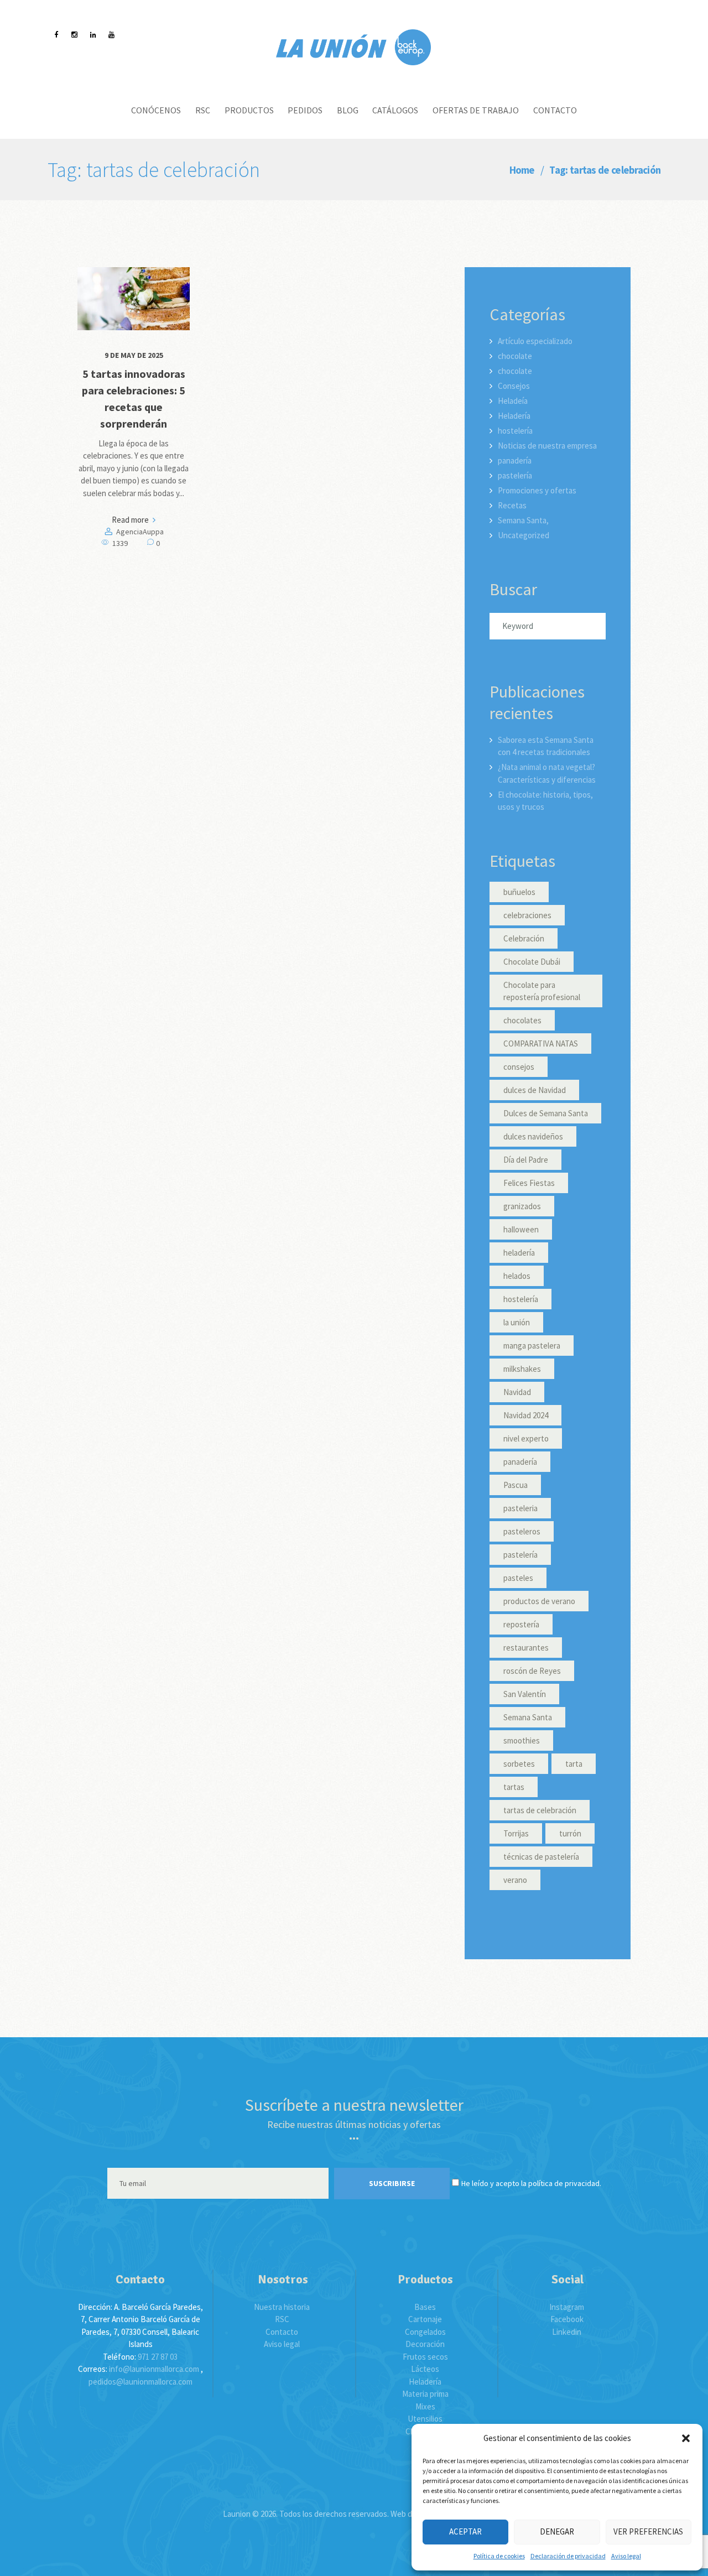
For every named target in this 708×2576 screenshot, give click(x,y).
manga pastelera (532, 1346)
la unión (517, 1322)
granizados (522, 1206)
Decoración (425, 2344)
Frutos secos (425, 2357)
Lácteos (425, 2369)
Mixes (425, 2406)
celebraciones (527, 915)
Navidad (517, 1392)
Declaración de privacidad (568, 2556)
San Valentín (525, 1694)
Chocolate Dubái (532, 962)
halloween (521, 1229)
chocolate (515, 356)
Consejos (514, 386)
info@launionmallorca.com (154, 2369)
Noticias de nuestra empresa (547, 446)
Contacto (282, 2332)
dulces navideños (533, 1136)
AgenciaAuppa (140, 532)
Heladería (514, 416)
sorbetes (519, 1764)
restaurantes (526, 1648)
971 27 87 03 (158, 2357)
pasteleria (520, 1508)
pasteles (518, 1578)
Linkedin (567, 2332)
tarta (574, 1764)
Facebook (567, 2319)
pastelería (515, 475)
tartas (514, 1787)
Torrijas (516, 1833)
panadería (515, 460)
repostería (521, 1624)
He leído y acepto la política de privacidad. (531, 2183)
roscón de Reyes (532, 1671)
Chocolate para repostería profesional (542, 991)
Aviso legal (626, 2556)
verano (515, 1880)
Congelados (425, 2332)
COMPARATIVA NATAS (541, 1044)
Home (522, 170)
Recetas (512, 505)
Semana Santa (528, 1717)
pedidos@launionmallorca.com (140, 2382)
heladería (519, 1253)
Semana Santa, (523, 520)
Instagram (567, 2307)
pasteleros (522, 1531)
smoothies (522, 1740)
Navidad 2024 (526, 1415)
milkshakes (522, 1369)
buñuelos (519, 892)
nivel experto (526, 1438)
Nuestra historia (282, 2307)
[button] (686, 2438)
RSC (282, 2319)
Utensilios (425, 2419)
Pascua (516, 1485)
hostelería (515, 431)
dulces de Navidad (535, 1090)
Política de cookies (499, 2556)
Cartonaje (425, 2319)
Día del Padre (526, 1160)
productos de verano (539, 1601)
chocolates (522, 1020)
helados (517, 1276)
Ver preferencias (648, 2531)
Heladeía (513, 401)
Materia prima (425, 2394)
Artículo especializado (535, 341)
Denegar (557, 2531)
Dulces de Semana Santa (546, 1113)
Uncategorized (524, 535)
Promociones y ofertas (537, 490)
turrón (570, 1833)
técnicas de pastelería (541, 1857)
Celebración (524, 938)
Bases (425, 2307)
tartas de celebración (540, 1810)
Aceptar (465, 2531)
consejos (519, 1067)
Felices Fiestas (529, 1183)
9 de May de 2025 (134, 355)
